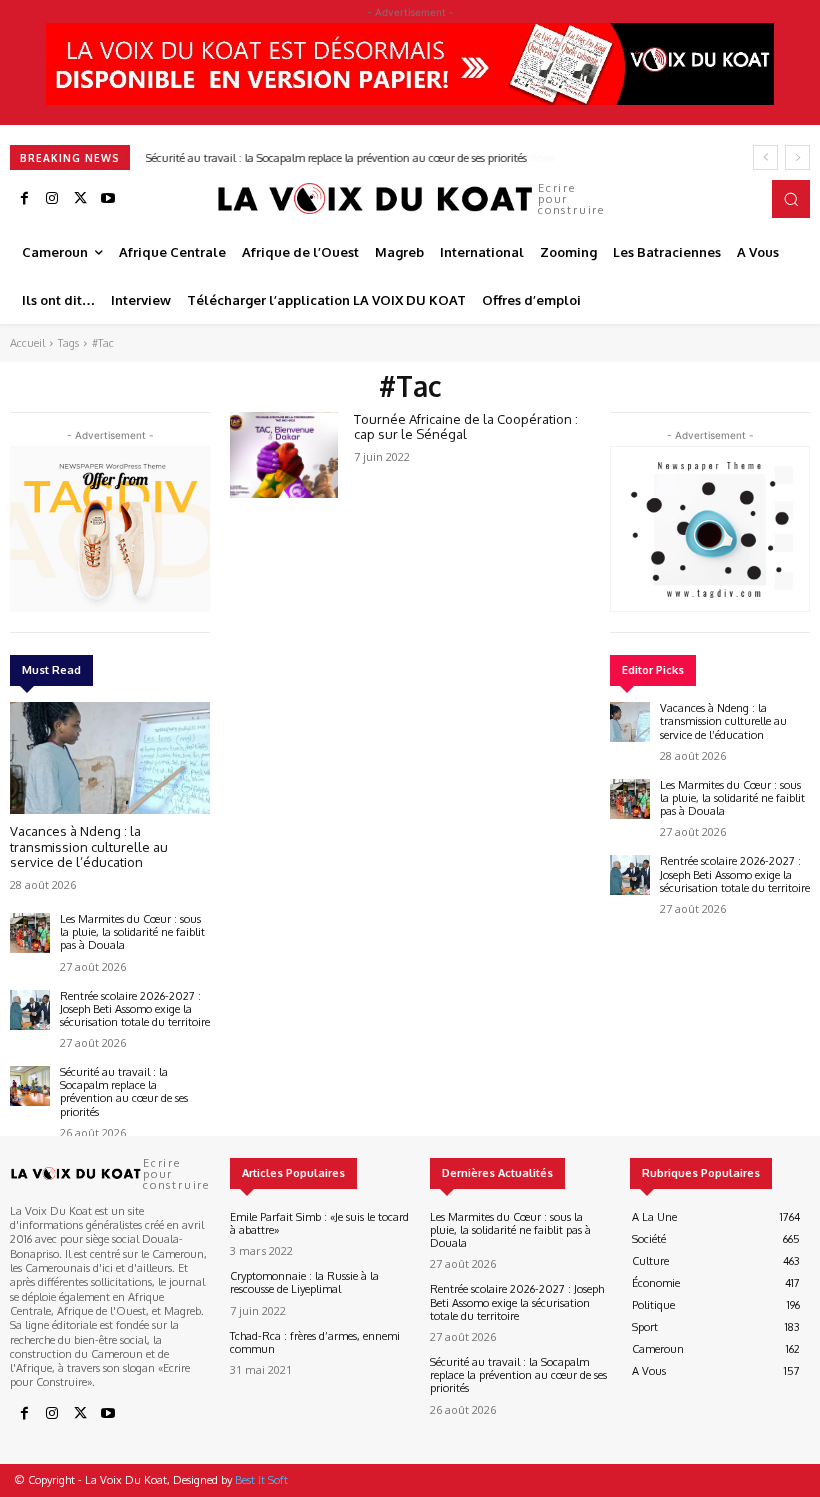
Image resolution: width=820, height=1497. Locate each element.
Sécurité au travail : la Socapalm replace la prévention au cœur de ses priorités (335, 158)
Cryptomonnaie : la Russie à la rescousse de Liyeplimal (304, 1282)
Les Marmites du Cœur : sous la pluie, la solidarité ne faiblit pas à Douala (132, 932)
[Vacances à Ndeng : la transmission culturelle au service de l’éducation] (110, 758)
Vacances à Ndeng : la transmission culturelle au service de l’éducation (89, 846)
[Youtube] (108, 199)
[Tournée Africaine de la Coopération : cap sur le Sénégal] (284, 455)
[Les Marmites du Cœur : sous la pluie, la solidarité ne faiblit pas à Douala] (30, 933)
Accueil (27, 343)
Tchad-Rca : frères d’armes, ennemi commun (315, 1342)
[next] (797, 157)
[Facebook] (24, 199)
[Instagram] (52, 199)
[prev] (765, 157)
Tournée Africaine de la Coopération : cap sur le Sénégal (466, 427)
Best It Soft (261, 1480)
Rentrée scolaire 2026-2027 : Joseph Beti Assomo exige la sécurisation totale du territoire (135, 1009)
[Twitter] (80, 199)
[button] (791, 199)
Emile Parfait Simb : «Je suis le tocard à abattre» (319, 1223)
